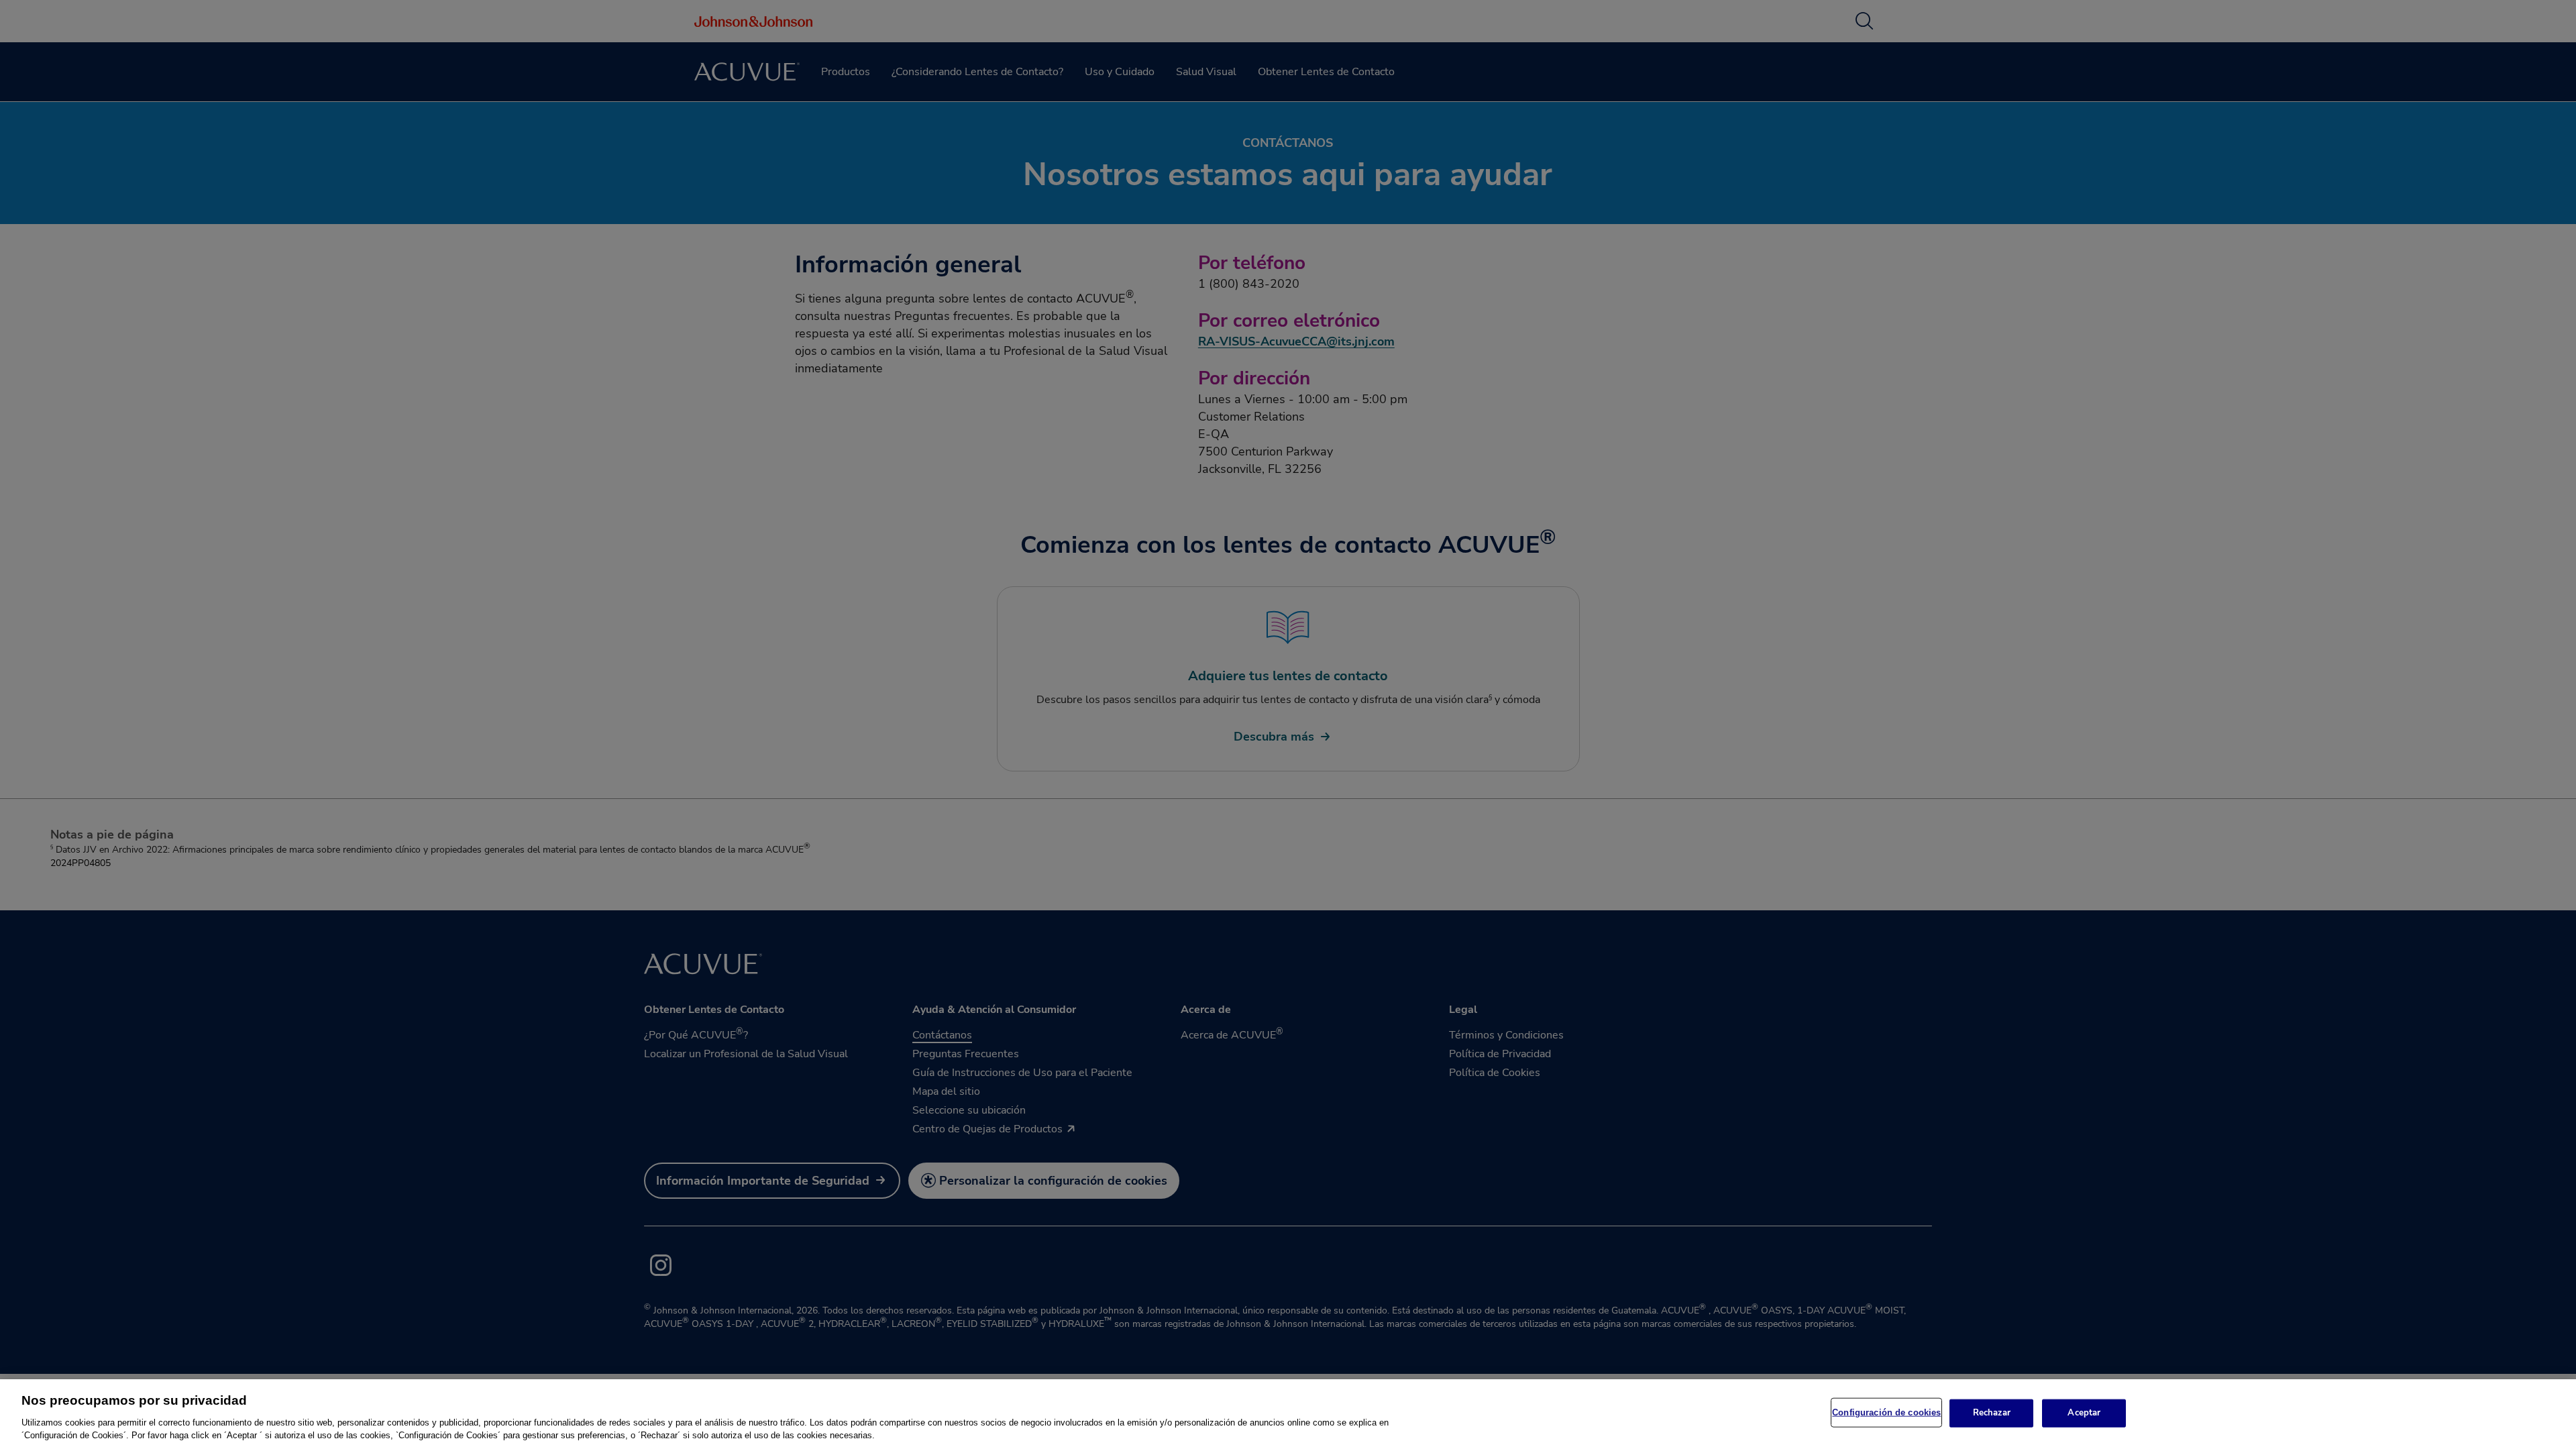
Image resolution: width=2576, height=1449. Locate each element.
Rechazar (1992, 1413)
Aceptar (2084, 1413)
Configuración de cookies (1886, 1412)
